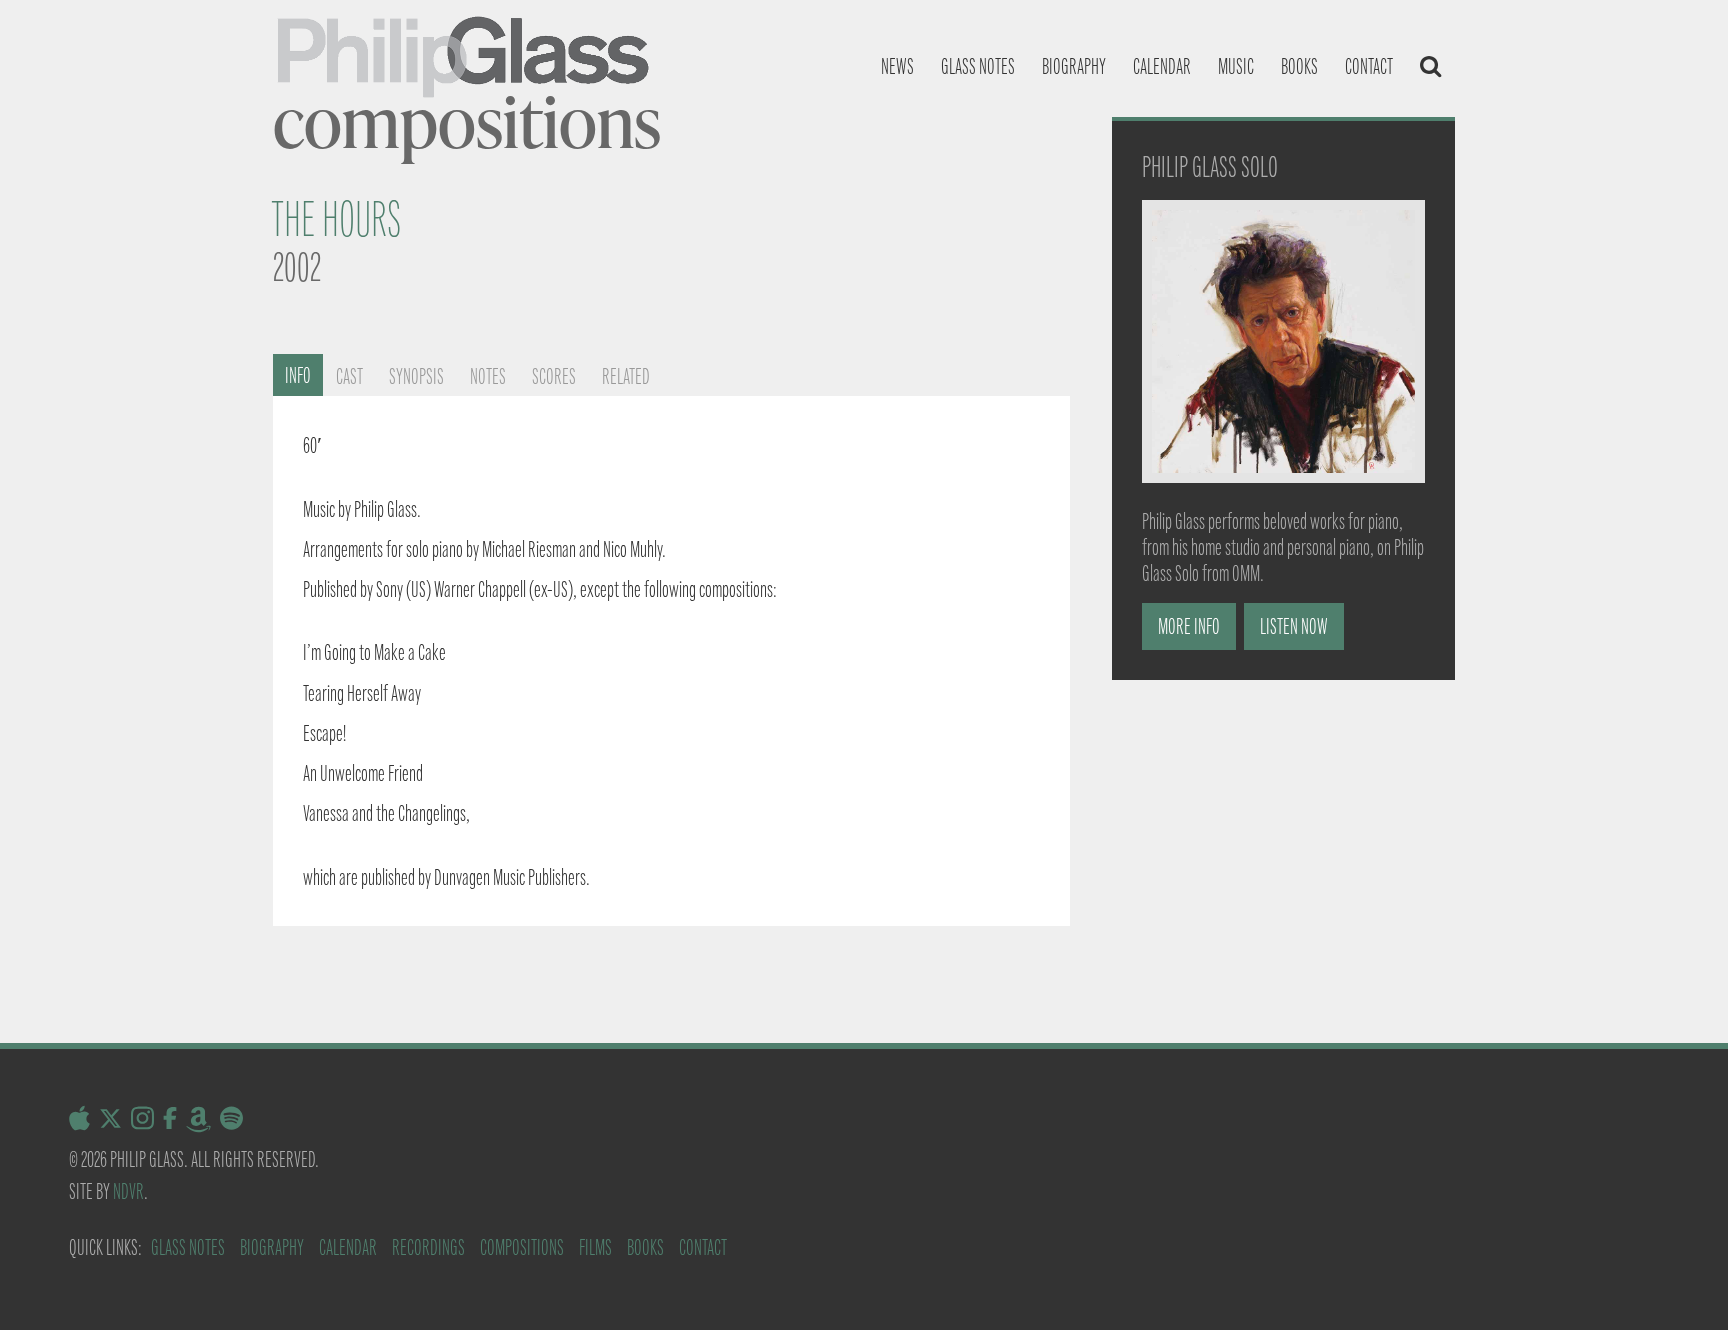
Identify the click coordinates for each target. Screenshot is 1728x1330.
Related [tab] (626, 376)
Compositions (522, 1247)
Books (1299, 66)
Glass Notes (188, 1247)
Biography (1074, 66)
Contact (1369, 66)
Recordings (428, 1247)
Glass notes (978, 66)
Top (1680, 1282)
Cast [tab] (349, 376)
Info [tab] (298, 375)
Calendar (1162, 66)
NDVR (128, 1191)
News (897, 66)
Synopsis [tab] (416, 376)
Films (595, 1247)
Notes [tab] (488, 376)
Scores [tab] (554, 376)
